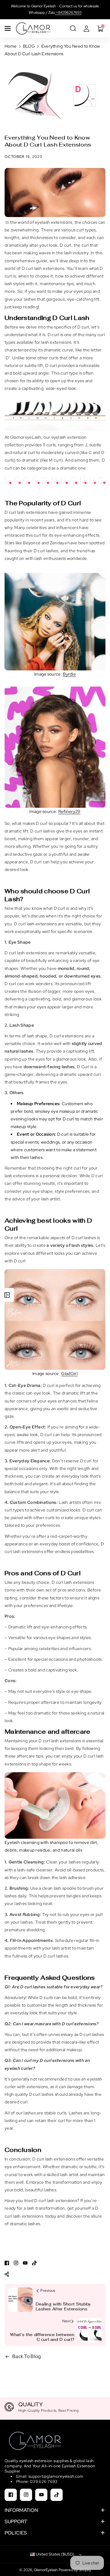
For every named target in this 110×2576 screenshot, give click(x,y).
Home (11, 46)
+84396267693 (68, 13)
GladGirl (69, 1373)
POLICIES (16, 2533)
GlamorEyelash (46, 2570)
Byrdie (69, 674)
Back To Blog (27, 2356)
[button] (8, 28)
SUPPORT (16, 2522)
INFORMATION (21, 2510)
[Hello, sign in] (86, 28)
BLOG (29, 46)
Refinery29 (70, 811)
